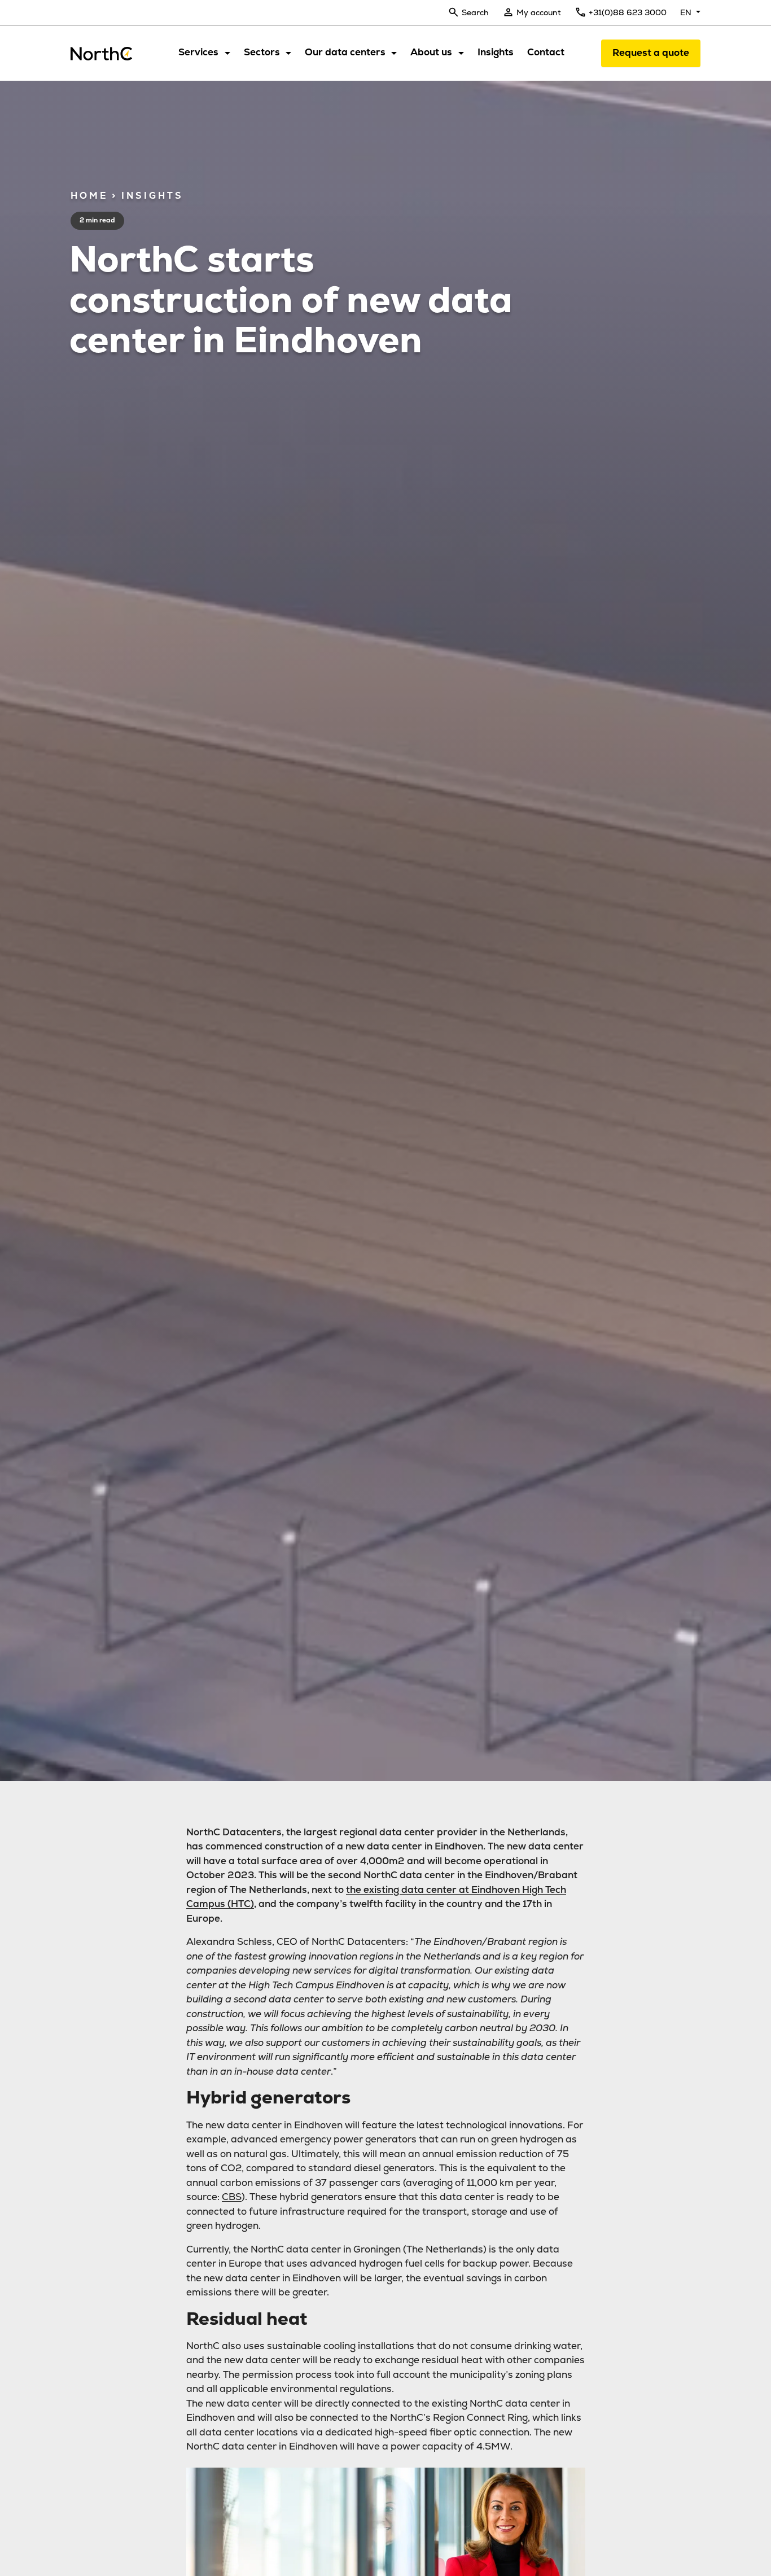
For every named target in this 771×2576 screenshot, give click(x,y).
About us (431, 52)
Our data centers (345, 52)
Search (475, 12)
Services (198, 52)
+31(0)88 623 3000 (628, 12)
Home (89, 196)
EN (687, 12)
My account (539, 12)
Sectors (262, 52)
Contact (546, 52)
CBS (232, 2197)
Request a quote (651, 53)
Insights (496, 52)
